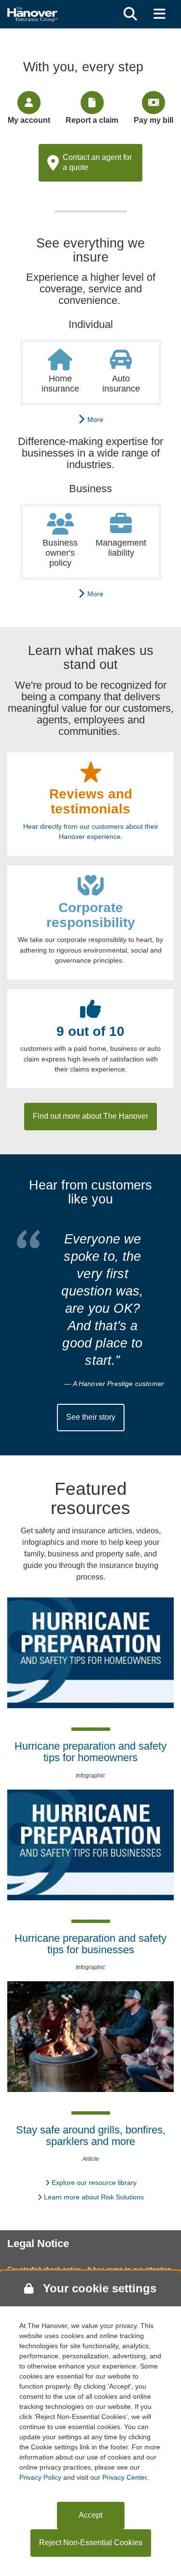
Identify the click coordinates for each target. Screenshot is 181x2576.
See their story (91, 1417)
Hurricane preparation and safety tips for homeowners (90, 1752)
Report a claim (92, 120)
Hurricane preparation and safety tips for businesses (90, 1944)
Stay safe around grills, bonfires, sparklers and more (91, 2136)
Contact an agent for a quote (97, 162)
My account (29, 120)
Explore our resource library (94, 2183)
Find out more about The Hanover (90, 1116)
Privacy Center (125, 2477)
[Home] (32, 13)
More (94, 419)
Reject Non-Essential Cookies (91, 2543)
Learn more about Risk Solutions (94, 2197)
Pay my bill (153, 120)
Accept (90, 2515)
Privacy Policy (40, 2477)
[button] (130, 14)
